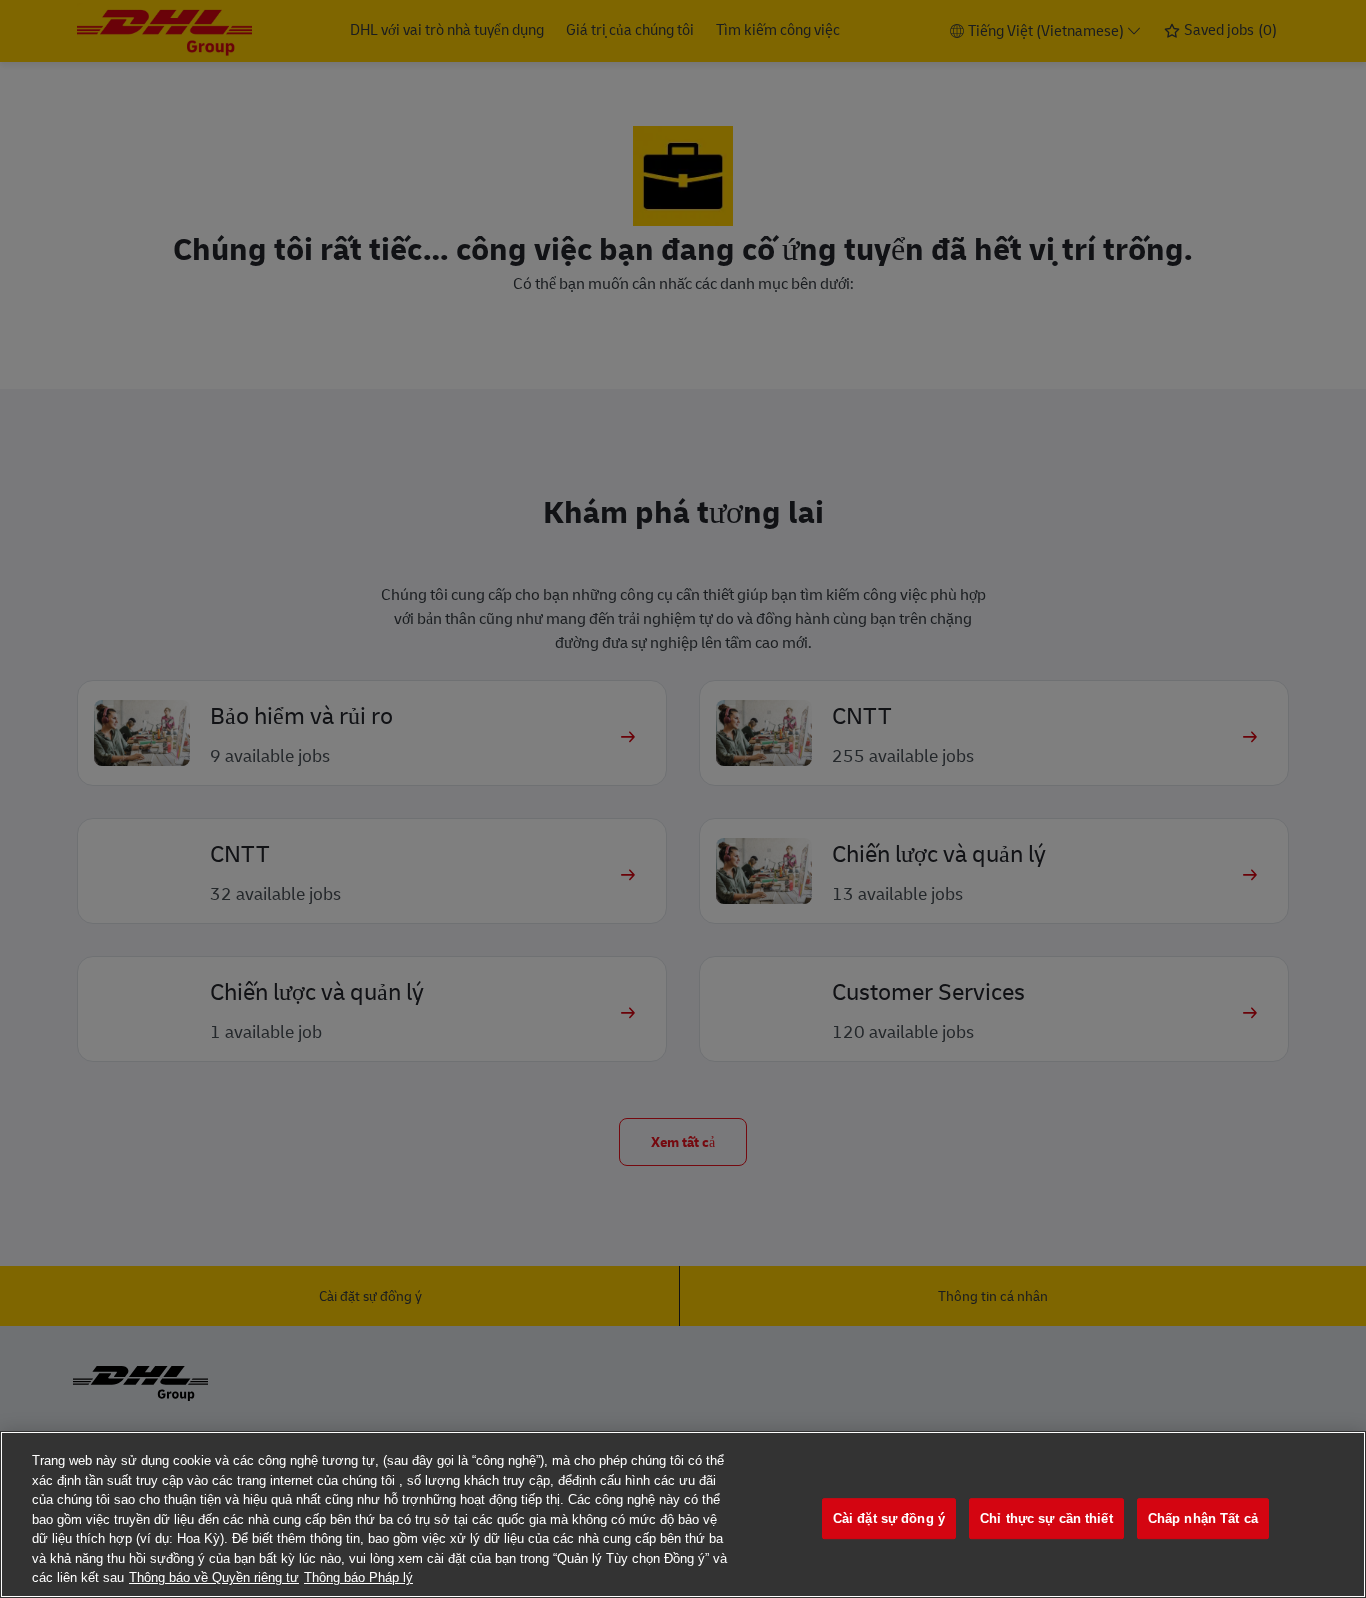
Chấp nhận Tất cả (1203, 1518)
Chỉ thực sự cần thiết (1046, 1518)
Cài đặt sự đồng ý (889, 1518)
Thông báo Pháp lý (358, 1577)
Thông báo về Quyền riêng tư (214, 1577)
